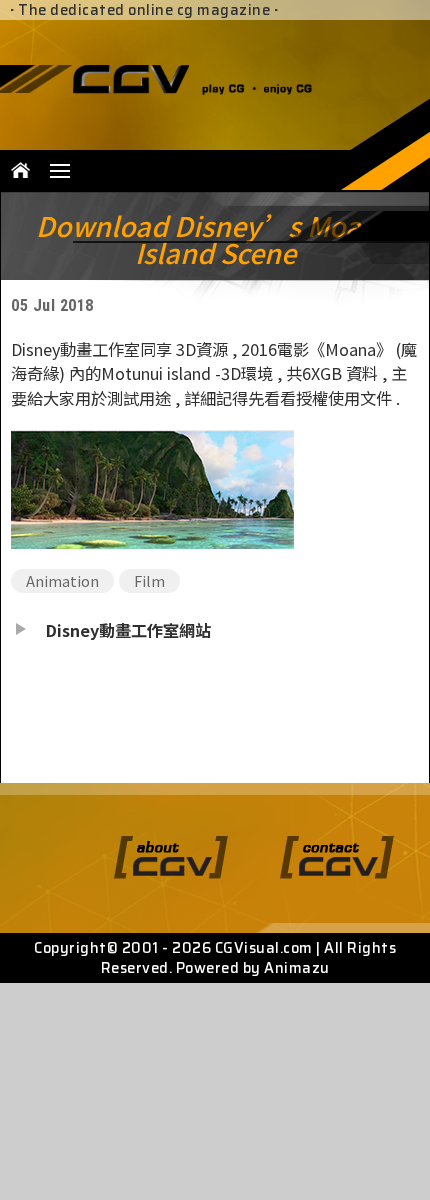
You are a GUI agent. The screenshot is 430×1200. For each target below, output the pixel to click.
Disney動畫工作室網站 (128, 630)
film (149, 580)
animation (62, 580)
